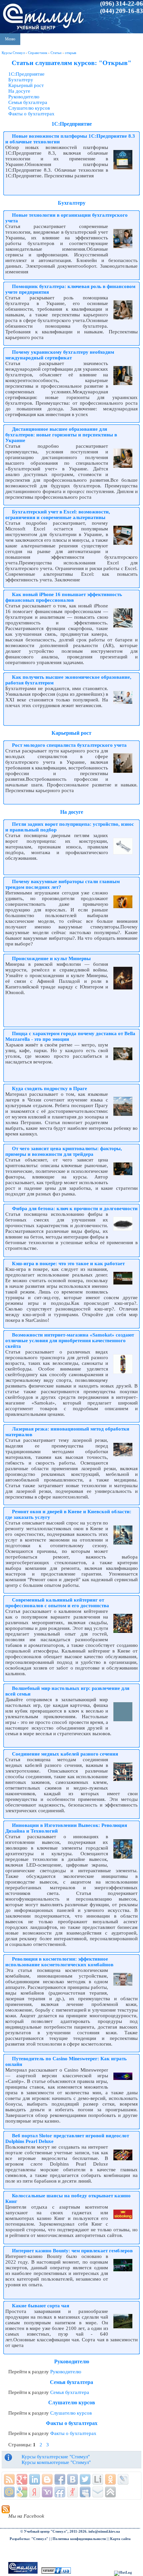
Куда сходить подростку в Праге (50, 1088)
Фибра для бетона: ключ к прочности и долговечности (75, 1208)
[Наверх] (110, 2492)
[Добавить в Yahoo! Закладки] (47, 2492)
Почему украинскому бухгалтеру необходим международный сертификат (60, 355)
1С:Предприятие (26, 74)
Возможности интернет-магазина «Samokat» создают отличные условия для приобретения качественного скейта (70, 1341)
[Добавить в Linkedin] (35, 2479)
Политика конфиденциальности (79, 2539)
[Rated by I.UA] (56, 2572)
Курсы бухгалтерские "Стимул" (56, 2457)
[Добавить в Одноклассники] (110, 2479)
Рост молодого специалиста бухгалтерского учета (69, 745)
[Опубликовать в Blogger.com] (47, 2479)
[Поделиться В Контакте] (72, 2479)
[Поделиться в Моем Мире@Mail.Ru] (9, 2492)
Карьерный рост (26, 85)
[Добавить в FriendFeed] (60, 2492)
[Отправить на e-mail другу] (98, 2492)
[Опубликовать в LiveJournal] (123, 2479)
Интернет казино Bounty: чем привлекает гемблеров (72, 2251)
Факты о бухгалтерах (31, 114)
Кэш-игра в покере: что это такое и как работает (68, 1263)
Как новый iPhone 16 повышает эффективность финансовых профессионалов (64, 597)
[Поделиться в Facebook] (60, 2479)
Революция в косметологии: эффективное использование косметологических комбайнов (59, 1962)
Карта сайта (120, 2539)
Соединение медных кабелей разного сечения (65, 1754)
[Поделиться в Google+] (22, 2479)
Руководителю (24, 97)
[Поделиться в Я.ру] (72, 2492)
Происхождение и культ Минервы (51, 958)
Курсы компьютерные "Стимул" (56, 2462)
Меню (10, 39)
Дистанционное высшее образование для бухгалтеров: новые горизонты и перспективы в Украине (61, 435)
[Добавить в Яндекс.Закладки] (35, 2492)
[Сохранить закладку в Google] (22, 2492)
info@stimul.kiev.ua (104, 2531)
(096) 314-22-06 (122, 4)
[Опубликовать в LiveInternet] (98, 2479)
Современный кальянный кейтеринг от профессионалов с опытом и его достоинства (57, 1603)
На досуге (19, 91)
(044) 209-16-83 (122, 11)
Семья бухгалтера (28, 102)
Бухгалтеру (21, 80)
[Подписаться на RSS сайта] (9, 2479)
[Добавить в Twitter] (85, 2479)
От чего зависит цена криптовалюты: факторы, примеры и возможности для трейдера (64, 1151)
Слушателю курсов (29, 108)
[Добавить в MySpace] (85, 2492)
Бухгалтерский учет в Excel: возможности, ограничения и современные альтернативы (58, 515)
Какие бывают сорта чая (41, 2306)
